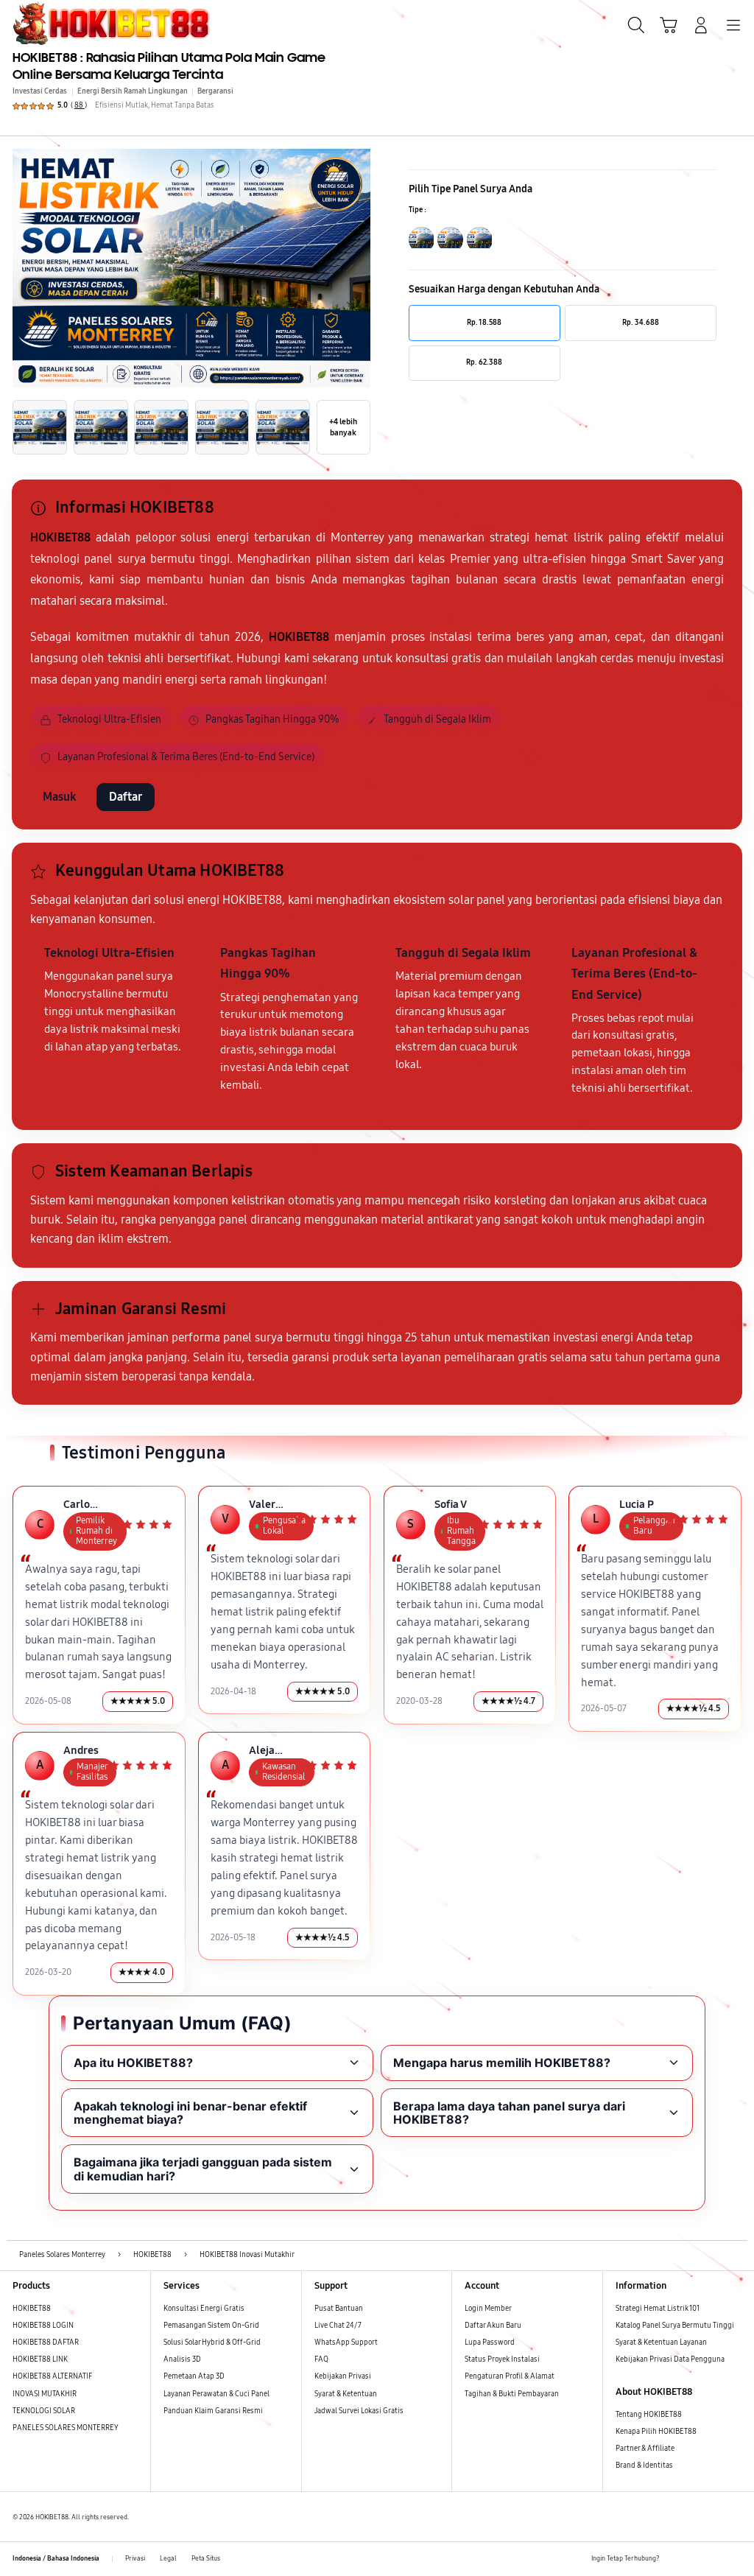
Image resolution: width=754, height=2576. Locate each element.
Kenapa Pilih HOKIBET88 (656, 2432)
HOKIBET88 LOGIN (43, 2326)
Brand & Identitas (644, 2466)
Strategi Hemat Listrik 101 (658, 2309)
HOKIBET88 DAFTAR (46, 2342)
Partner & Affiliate (645, 2449)
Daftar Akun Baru (493, 2326)
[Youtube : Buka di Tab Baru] (735, 2559)
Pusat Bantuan (339, 2309)
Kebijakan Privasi (343, 2376)
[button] (669, 25)
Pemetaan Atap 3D (194, 2376)
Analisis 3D (182, 2359)
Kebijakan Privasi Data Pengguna (670, 2359)
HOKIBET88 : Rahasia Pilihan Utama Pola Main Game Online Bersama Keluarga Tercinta (169, 66)
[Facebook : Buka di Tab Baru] (674, 2559)
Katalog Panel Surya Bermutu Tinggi (675, 2326)
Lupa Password (490, 2342)
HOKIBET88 (32, 2309)
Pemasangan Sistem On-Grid (211, 2326)
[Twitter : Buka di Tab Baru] (694, 2559)
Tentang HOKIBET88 (649, 2415)
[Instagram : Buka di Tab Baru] (715, 2559)
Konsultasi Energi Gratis (204, 2309)
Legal (168, 2558)
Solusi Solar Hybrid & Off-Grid (212, 2342)
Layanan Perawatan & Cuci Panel (216, 2394)
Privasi (135, 2558)
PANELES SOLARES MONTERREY (66, 2428)
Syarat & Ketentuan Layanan (661, 2342)
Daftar (126, 797)
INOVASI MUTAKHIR (45, 2394)
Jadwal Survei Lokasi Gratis (359, 2411)
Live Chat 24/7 (338, 2326)
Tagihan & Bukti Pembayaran (512, 2394)
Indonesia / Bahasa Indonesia (56, 2558)
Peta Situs (206, 2558)
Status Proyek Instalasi (502, 2359)
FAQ (321, 2359)
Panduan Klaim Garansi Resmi (213, 2411)
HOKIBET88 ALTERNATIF (52, 2376)
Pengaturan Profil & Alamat (510, 2376)
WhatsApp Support (346, 2342)
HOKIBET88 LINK (40, 2359)
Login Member (488, 2309)
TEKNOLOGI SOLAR (44, 2411)
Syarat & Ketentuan (346, 2394)
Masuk (60, 797)
